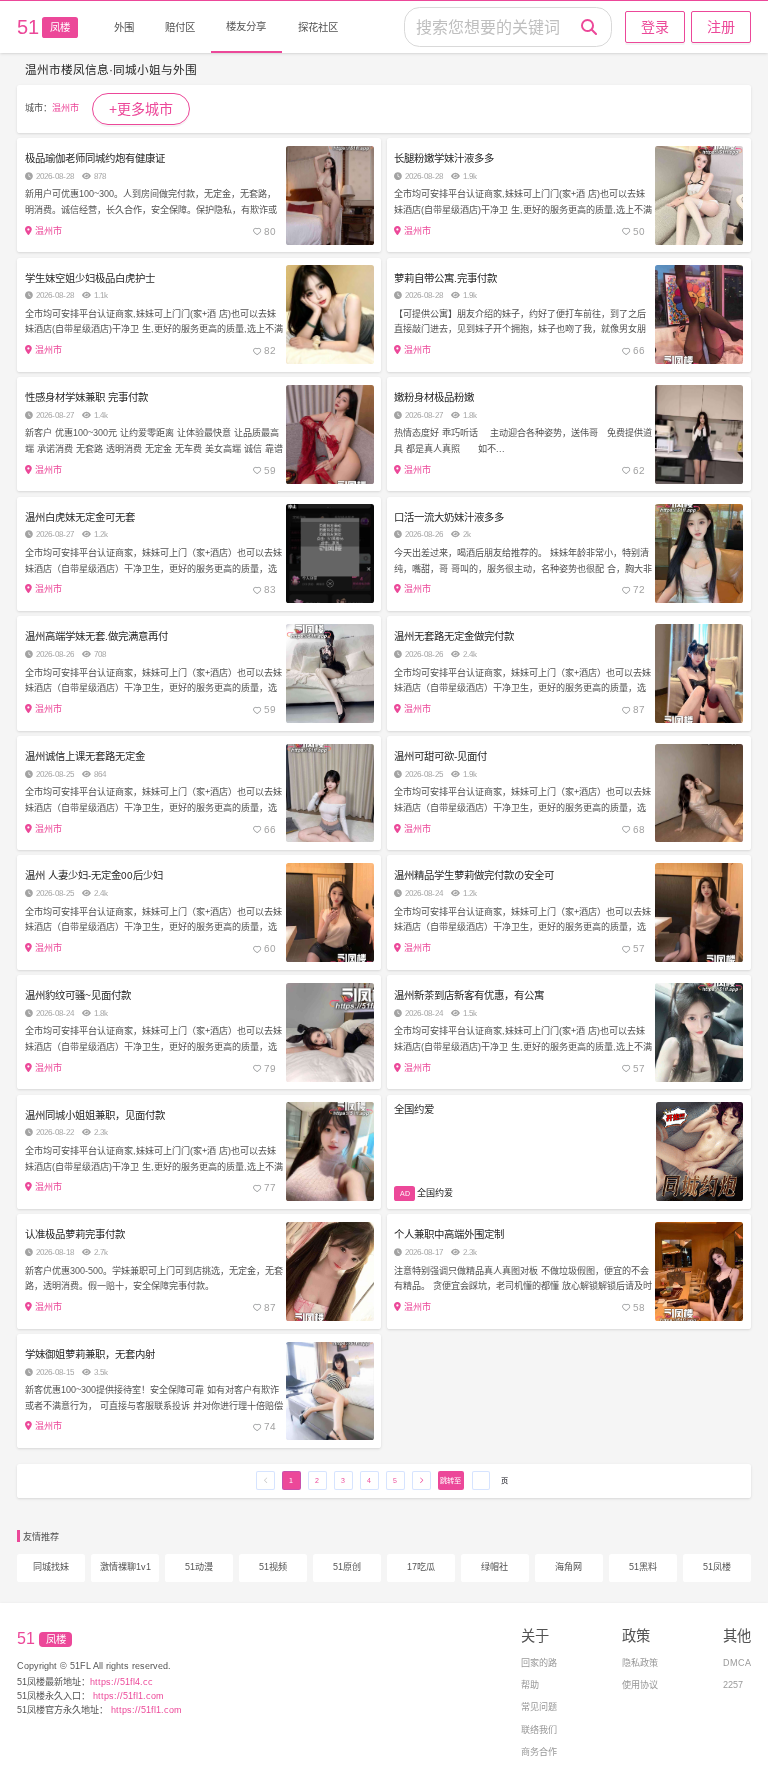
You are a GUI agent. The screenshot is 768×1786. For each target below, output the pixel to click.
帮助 (530, 1685)
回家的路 (539, 1663)
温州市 (65, 108)
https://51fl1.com (127, 1696)
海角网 (568, 1567)
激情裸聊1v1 (125, 1567)
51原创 (347, 1567)
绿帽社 (494, 1567)
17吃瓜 (421, 1567)
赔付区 (180, 27)
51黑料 (643, 1567)
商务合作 (539, 1752)
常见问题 (539, 1707)
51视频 (273, 1567)
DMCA (737, 1663)
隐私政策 (640, 1663)
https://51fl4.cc (121, 1682)
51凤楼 (717, 1567)
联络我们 (539, 1730)
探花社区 (318, 27)
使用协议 (640, 1685)
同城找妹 (51, 1567)
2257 (733, 1685)
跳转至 (450, 1480)
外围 (124, 27)
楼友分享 (246, 26)
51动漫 (199, 1567)
